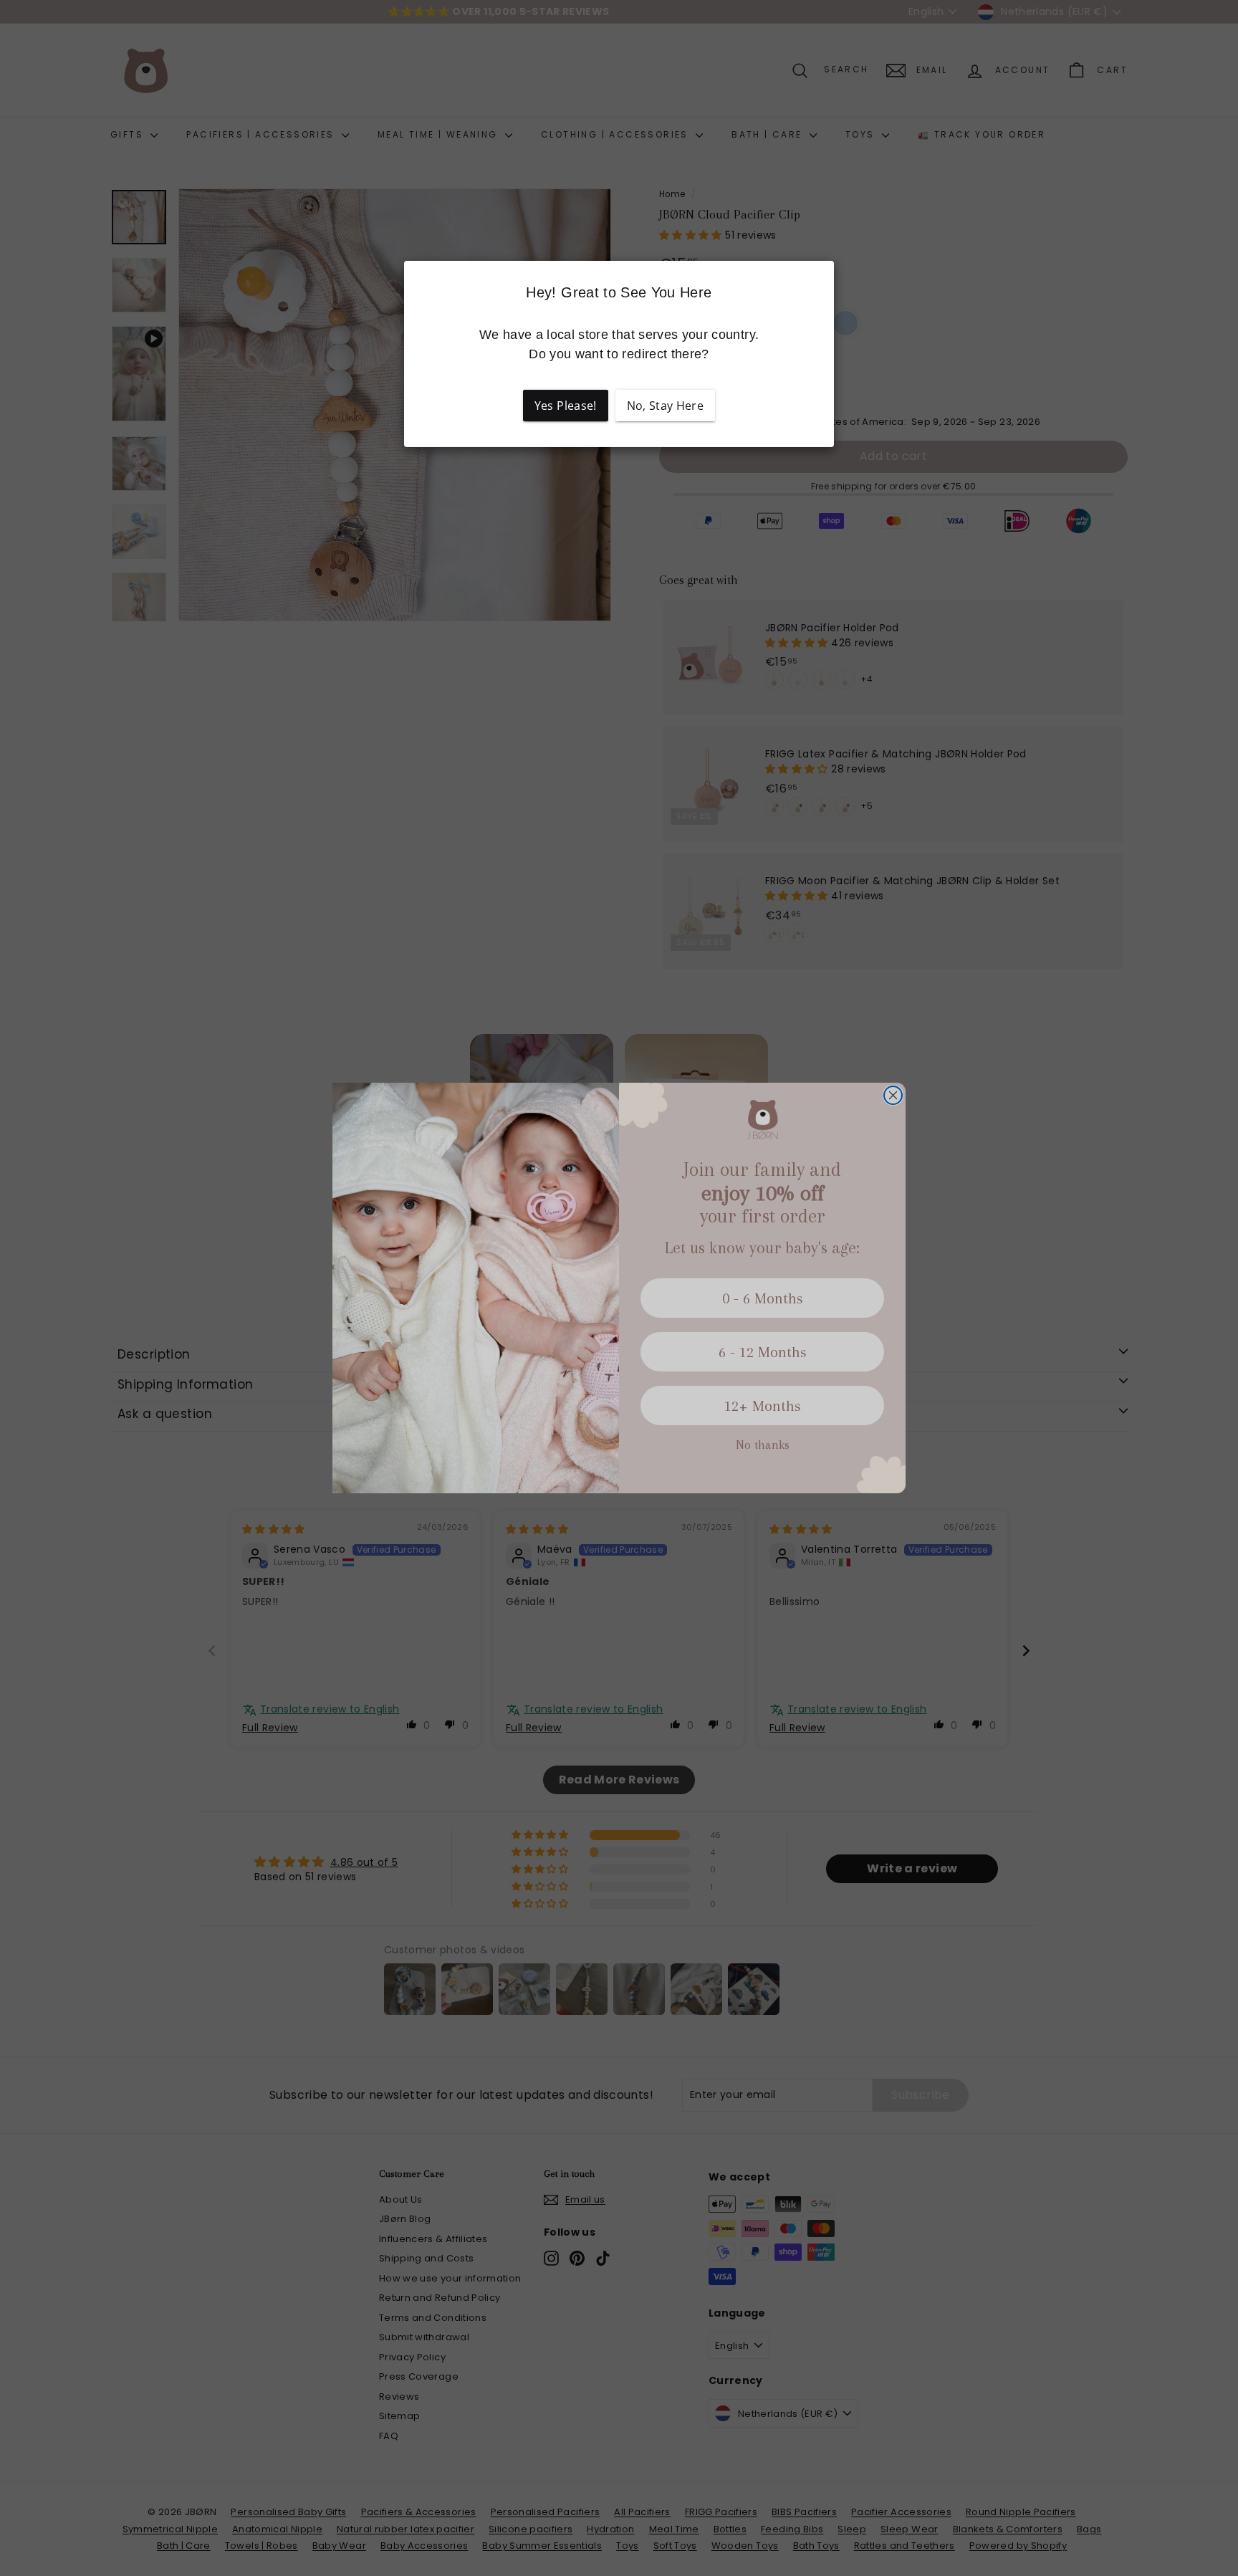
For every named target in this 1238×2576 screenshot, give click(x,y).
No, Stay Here (666, 406)
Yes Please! (566, 406)
